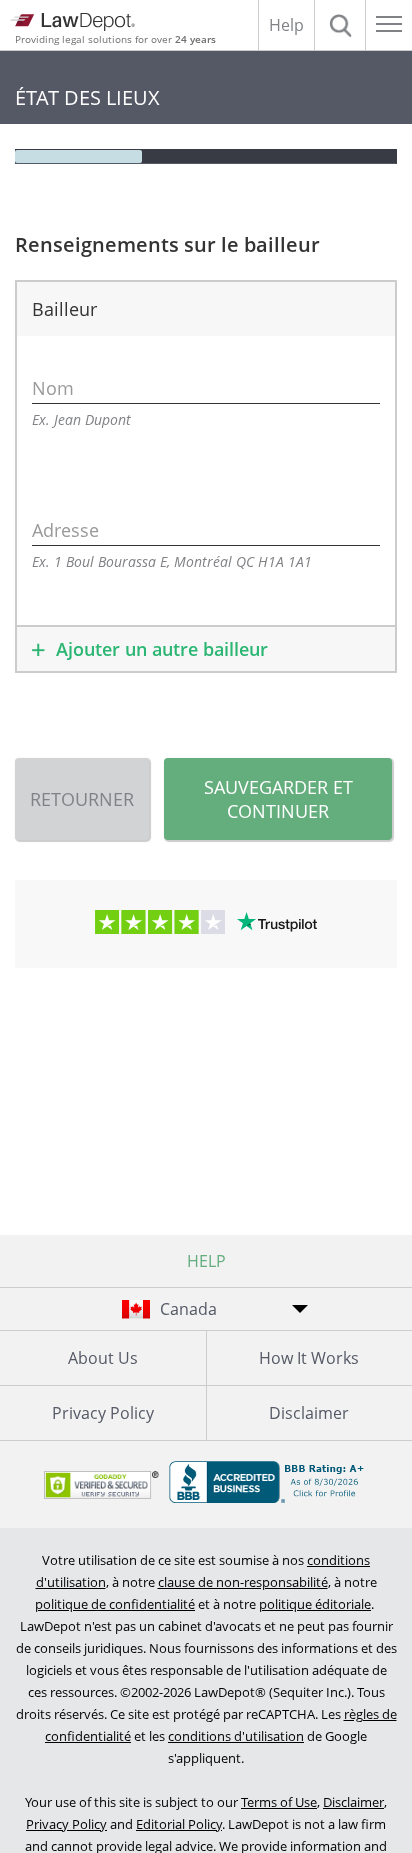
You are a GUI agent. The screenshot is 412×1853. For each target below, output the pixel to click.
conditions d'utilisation (236, 1736)
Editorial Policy (179, 1824)
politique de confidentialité (115, 1604)
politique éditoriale (315, 1604)
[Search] (340, 25)
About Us (103, 1358)
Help (286, 25)
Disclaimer (353, 1802)
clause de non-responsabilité (243, 1582)
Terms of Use (279, 1802)
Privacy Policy (103, 1413)
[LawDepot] (72, 22)
